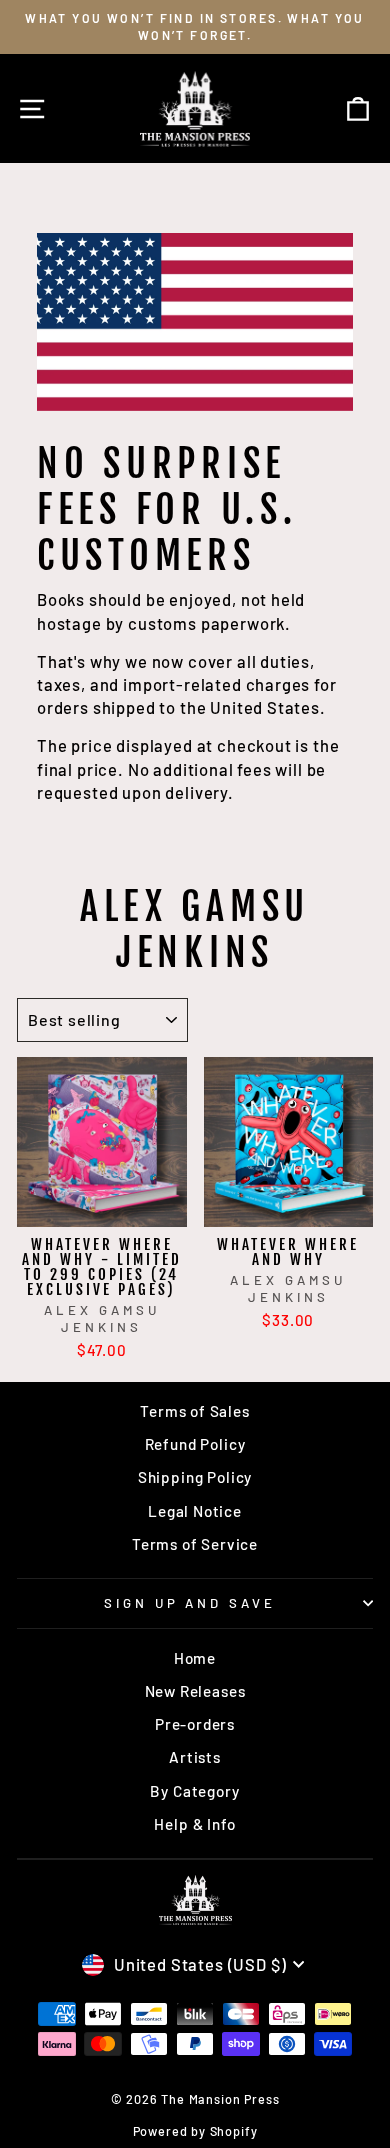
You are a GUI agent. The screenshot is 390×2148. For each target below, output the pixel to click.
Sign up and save (190, 1603)
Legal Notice (195, 1511)
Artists (195, 1757)
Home (195, 1658)
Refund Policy (195, 1444)
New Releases (195, 1691)
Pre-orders (195, 1724)
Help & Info (194, 1824)
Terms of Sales (195, 1411)
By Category (194, 1791)
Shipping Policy (195, 1477)
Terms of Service (195, 1544)
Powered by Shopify (195, 2131)
